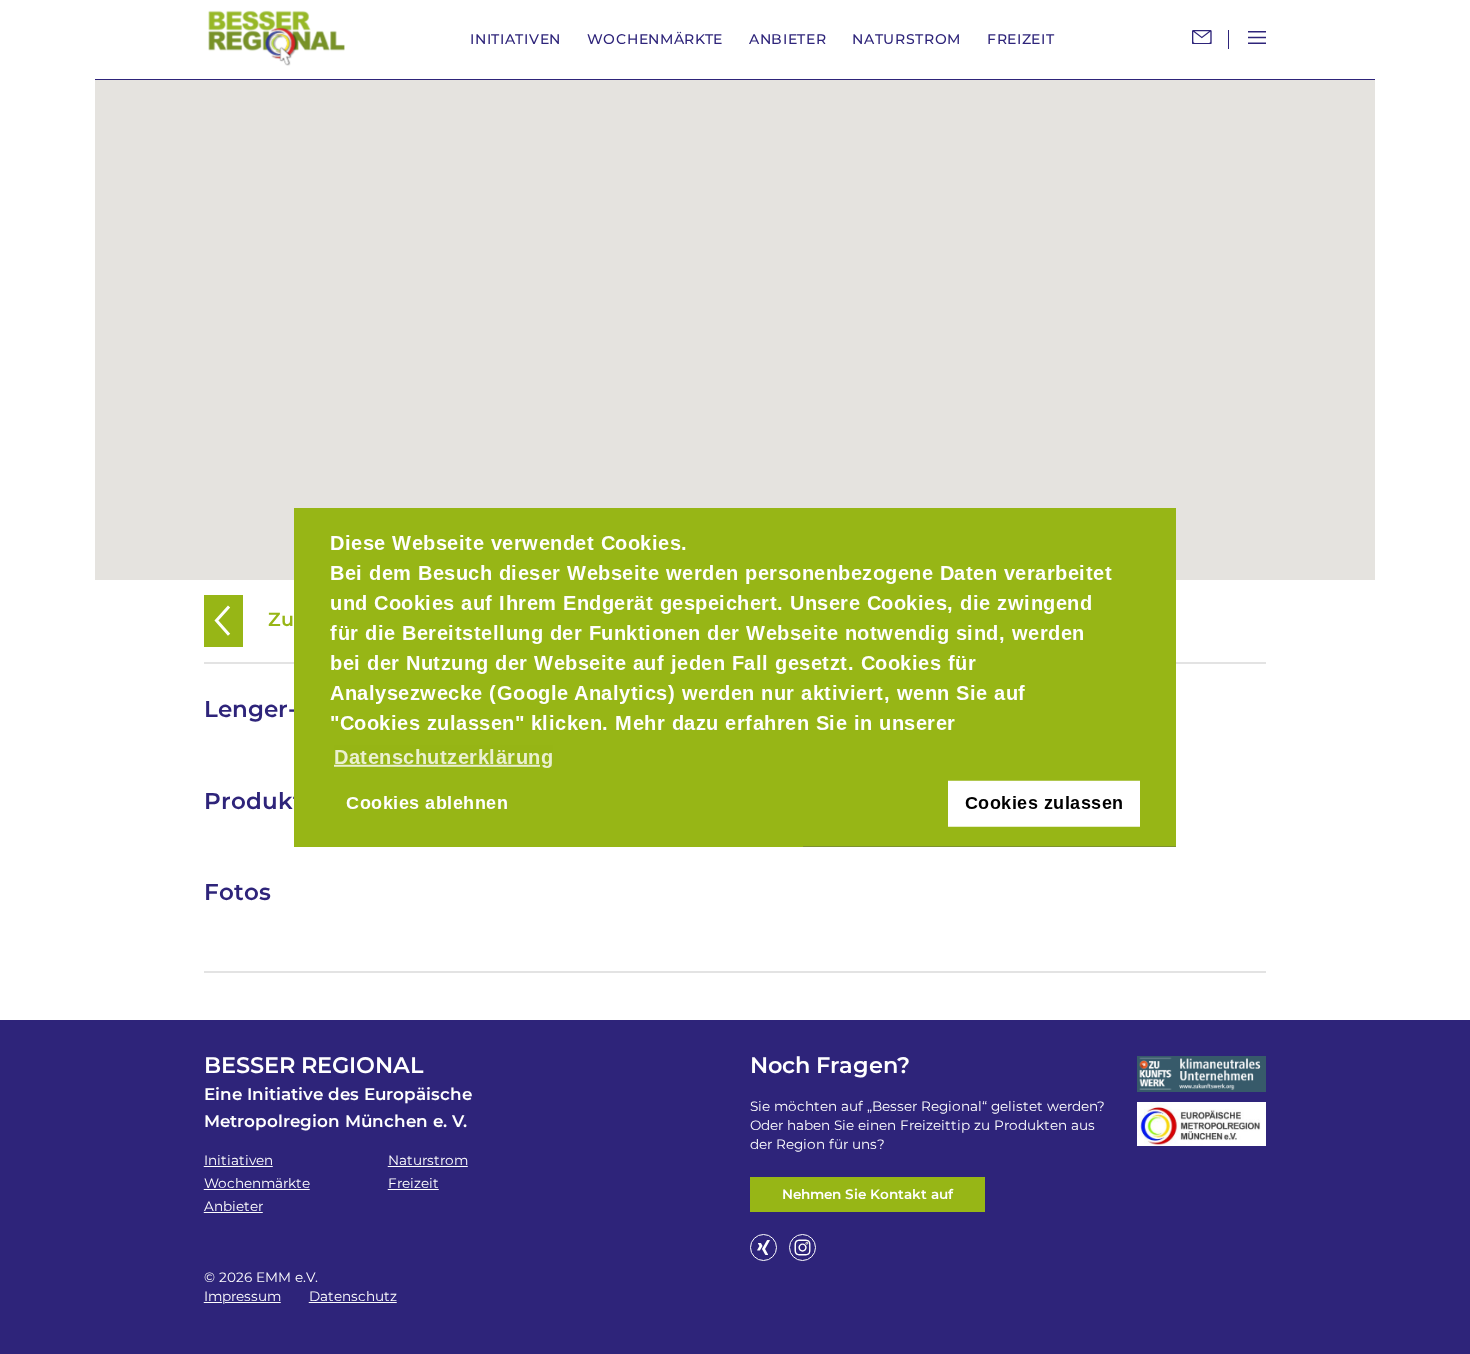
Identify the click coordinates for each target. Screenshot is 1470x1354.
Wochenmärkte (655, 39)
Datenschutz (353, 1296)
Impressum (242, 1296)
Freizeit (1021, 39)
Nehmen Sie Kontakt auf (867, 1194)
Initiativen (515, 39)
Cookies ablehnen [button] (427, 803)
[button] (735, 318)
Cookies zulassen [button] (1044, 803)
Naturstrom (906, 39)
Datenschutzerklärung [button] (443, 757)
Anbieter (788, 39)
